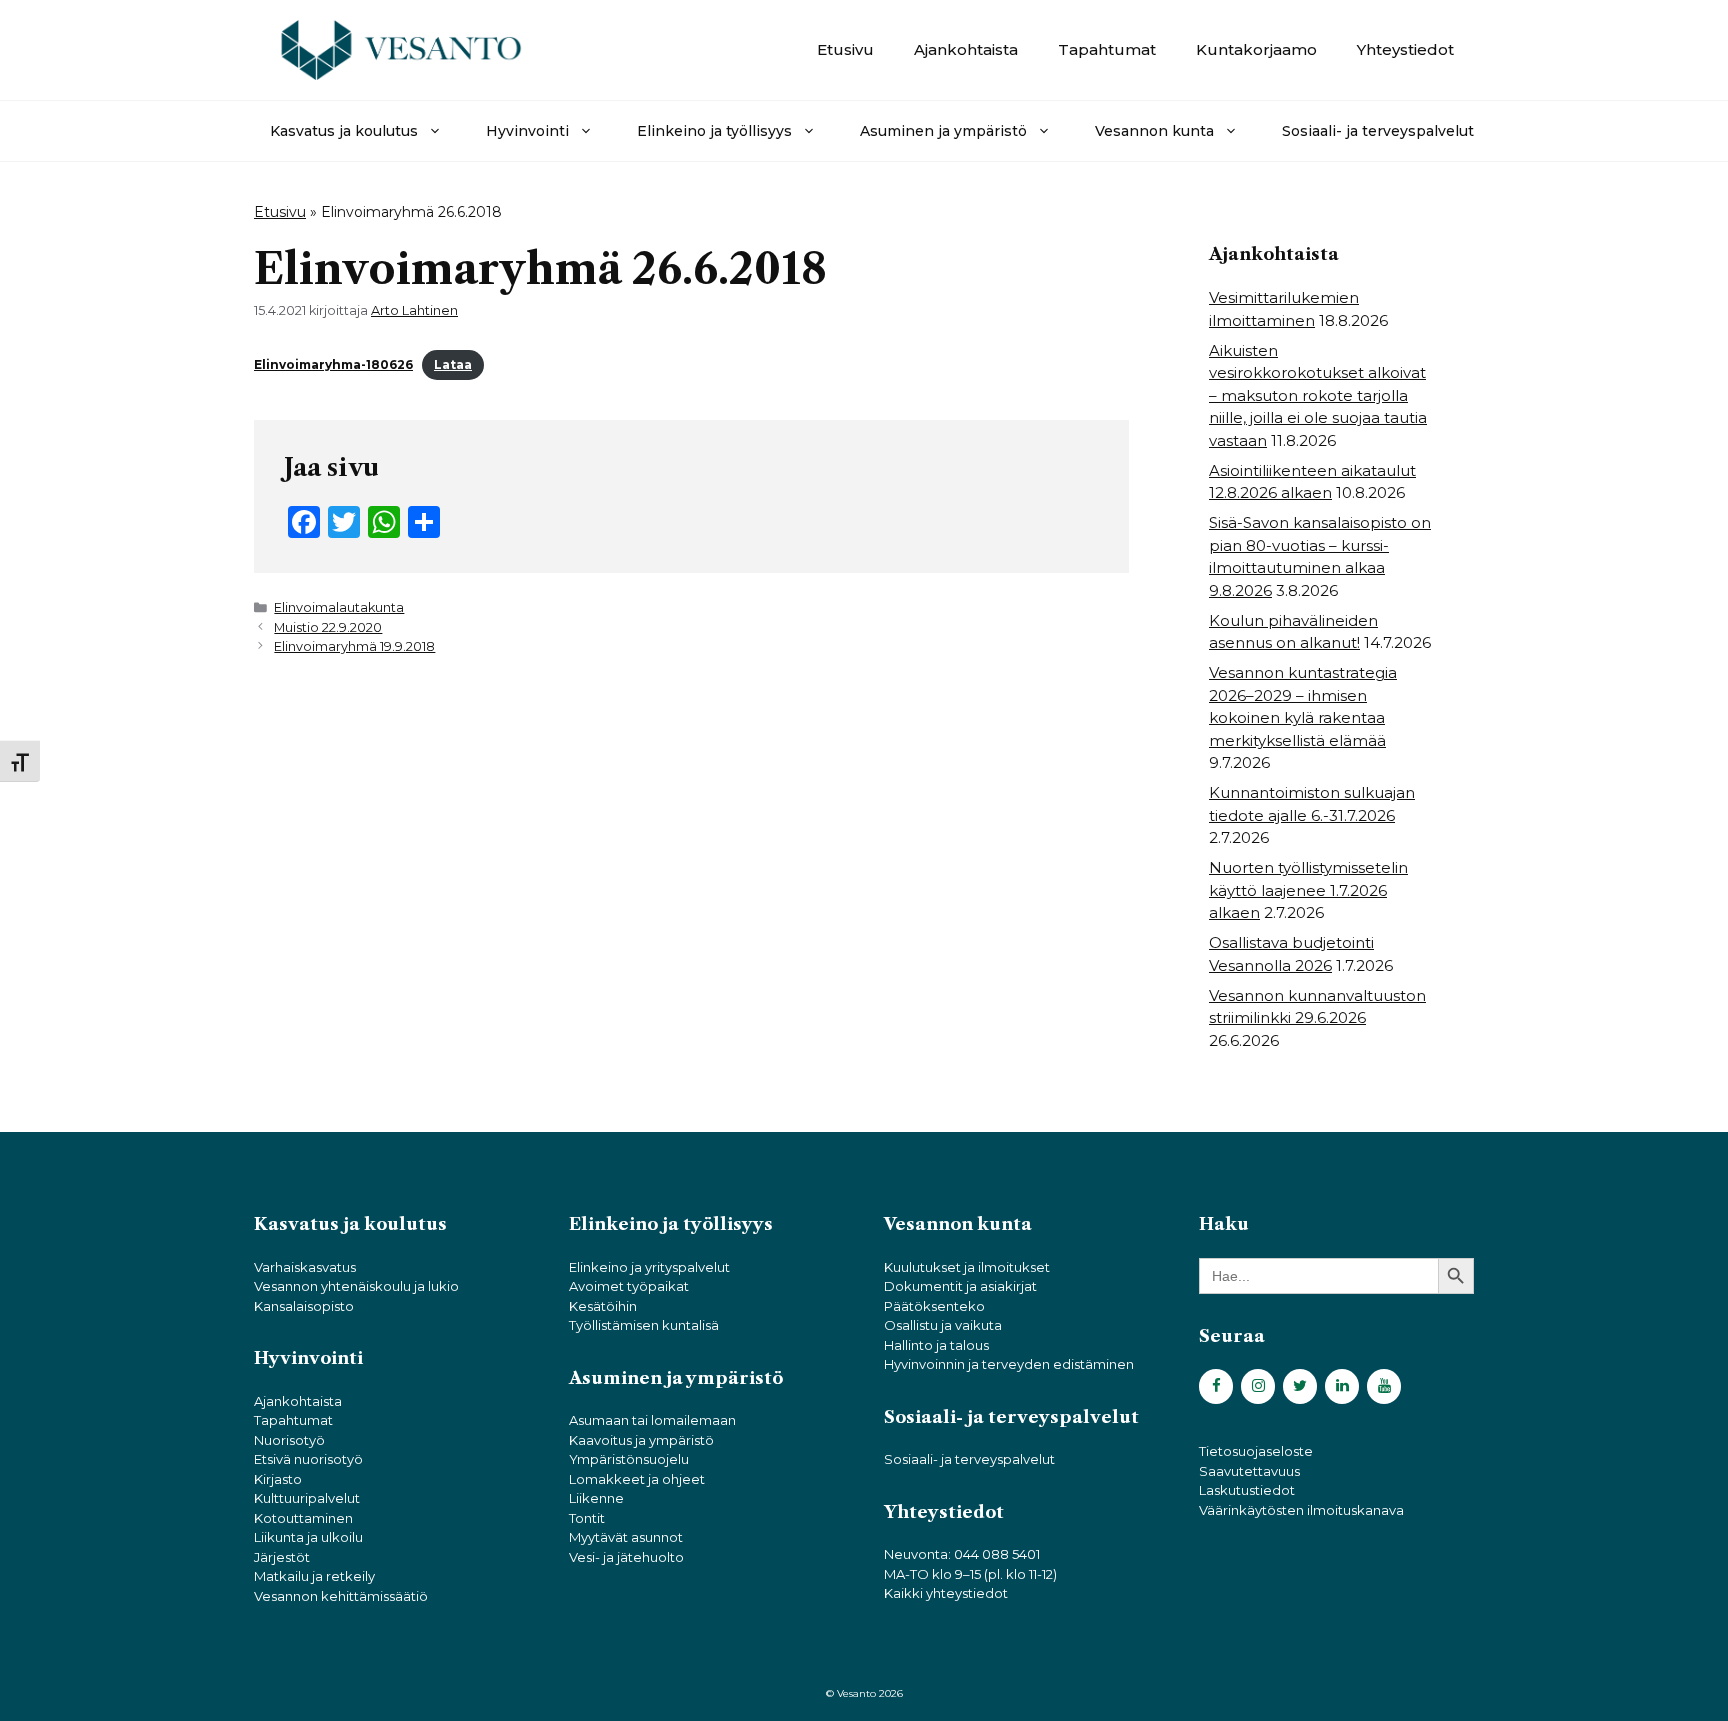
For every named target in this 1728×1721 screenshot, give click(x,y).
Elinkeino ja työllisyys (714, 131)
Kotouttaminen (303, 1518)
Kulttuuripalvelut (307, 1498)
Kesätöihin (603, 1306)
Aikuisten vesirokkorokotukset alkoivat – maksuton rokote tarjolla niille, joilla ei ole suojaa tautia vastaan (1318, 395)
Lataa (453, 364)
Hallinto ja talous (936, 1345)
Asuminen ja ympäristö (943, 131)
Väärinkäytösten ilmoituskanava (1301, 1510)
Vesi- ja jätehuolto (626, 1557)
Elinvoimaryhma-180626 (333, 364)
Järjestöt (282, 1557)
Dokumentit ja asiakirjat (960, 1286)
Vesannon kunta (1154, 131)
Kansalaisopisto (304, 1306)
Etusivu (845, 49)
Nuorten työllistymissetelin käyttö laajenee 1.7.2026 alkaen (1308, 890)
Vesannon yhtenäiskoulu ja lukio (356, 1286)
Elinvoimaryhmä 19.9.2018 (354, 646)
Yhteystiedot (1405, 49)
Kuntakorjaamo (1256, 49)
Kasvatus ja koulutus (344, 131)
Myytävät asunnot (626, 1537)
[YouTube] (1384, 1386)
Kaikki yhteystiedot (946, 1593)
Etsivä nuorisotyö (308, 1459)
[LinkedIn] (1342, 1386)
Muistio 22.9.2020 (328, 627)
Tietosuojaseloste (1256, 1451)
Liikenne (596, 1498)
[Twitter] (1300, 1386)
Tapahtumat (1107, 49)
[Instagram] (1258, 1386)
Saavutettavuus (1249, 1471)
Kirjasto (278, 1479)
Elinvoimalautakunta (339, 607)
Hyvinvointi (527, 131)
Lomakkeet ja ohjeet (637, 1479)
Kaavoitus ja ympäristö (641, 1440)
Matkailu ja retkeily (314, 1576)
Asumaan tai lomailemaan (652, 1420)
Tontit (587, 1518)
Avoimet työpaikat (629, 1286)
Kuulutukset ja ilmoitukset (967, 1267)
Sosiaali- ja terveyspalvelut (1378, 131)
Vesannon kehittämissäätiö (341, 1596)
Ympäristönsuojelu (629, 1459)
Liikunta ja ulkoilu (308, 1537)
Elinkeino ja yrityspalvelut (649, 1267)
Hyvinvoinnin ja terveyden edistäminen (1009, 1364)
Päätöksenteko (934, 1306)
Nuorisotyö (289, 1440)
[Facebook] (1216, 1386)
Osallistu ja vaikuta (943, 1325)
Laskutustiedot (1247, 1490)
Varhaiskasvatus (305, 1267)
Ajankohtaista (966, 49)
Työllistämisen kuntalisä (644, 1325)
